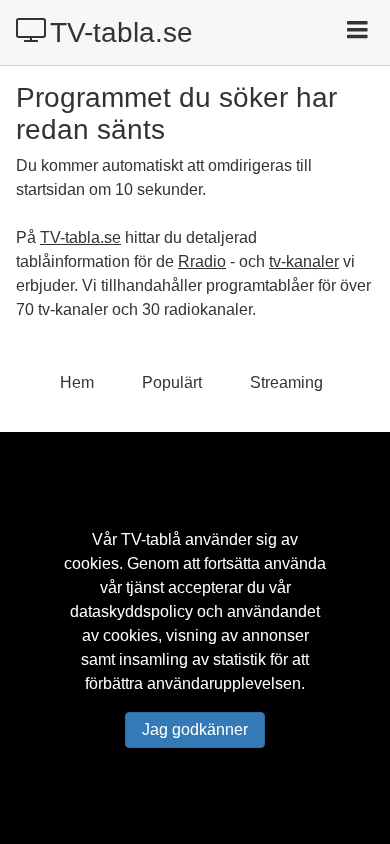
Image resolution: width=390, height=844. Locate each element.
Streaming (286, 382)
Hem (77, 382)
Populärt (172, 382)
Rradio (202, 261)
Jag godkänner (195, 729)
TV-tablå (151, 539)
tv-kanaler (304, 261)
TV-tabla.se (121, 32)
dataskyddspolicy (131, 611)
